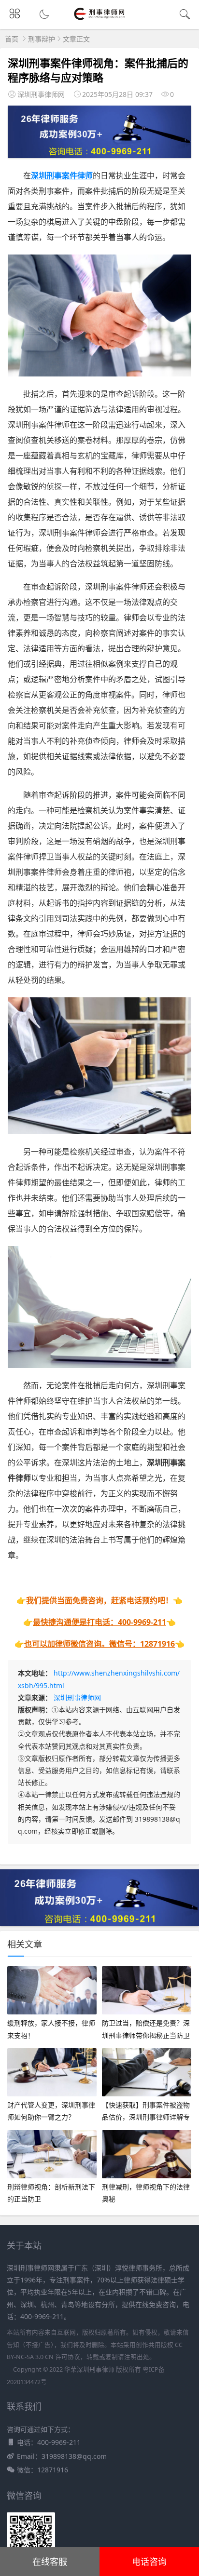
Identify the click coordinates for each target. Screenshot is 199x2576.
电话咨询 (149, 2562)
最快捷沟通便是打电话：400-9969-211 (99, 1622)
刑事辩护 (42, 39)
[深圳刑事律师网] (100, 20)
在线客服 (50, 2562)
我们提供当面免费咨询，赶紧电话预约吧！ (99, 1600)
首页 (12, 39)
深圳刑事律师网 (77, 1697)
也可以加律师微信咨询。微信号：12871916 (99, 1644)
